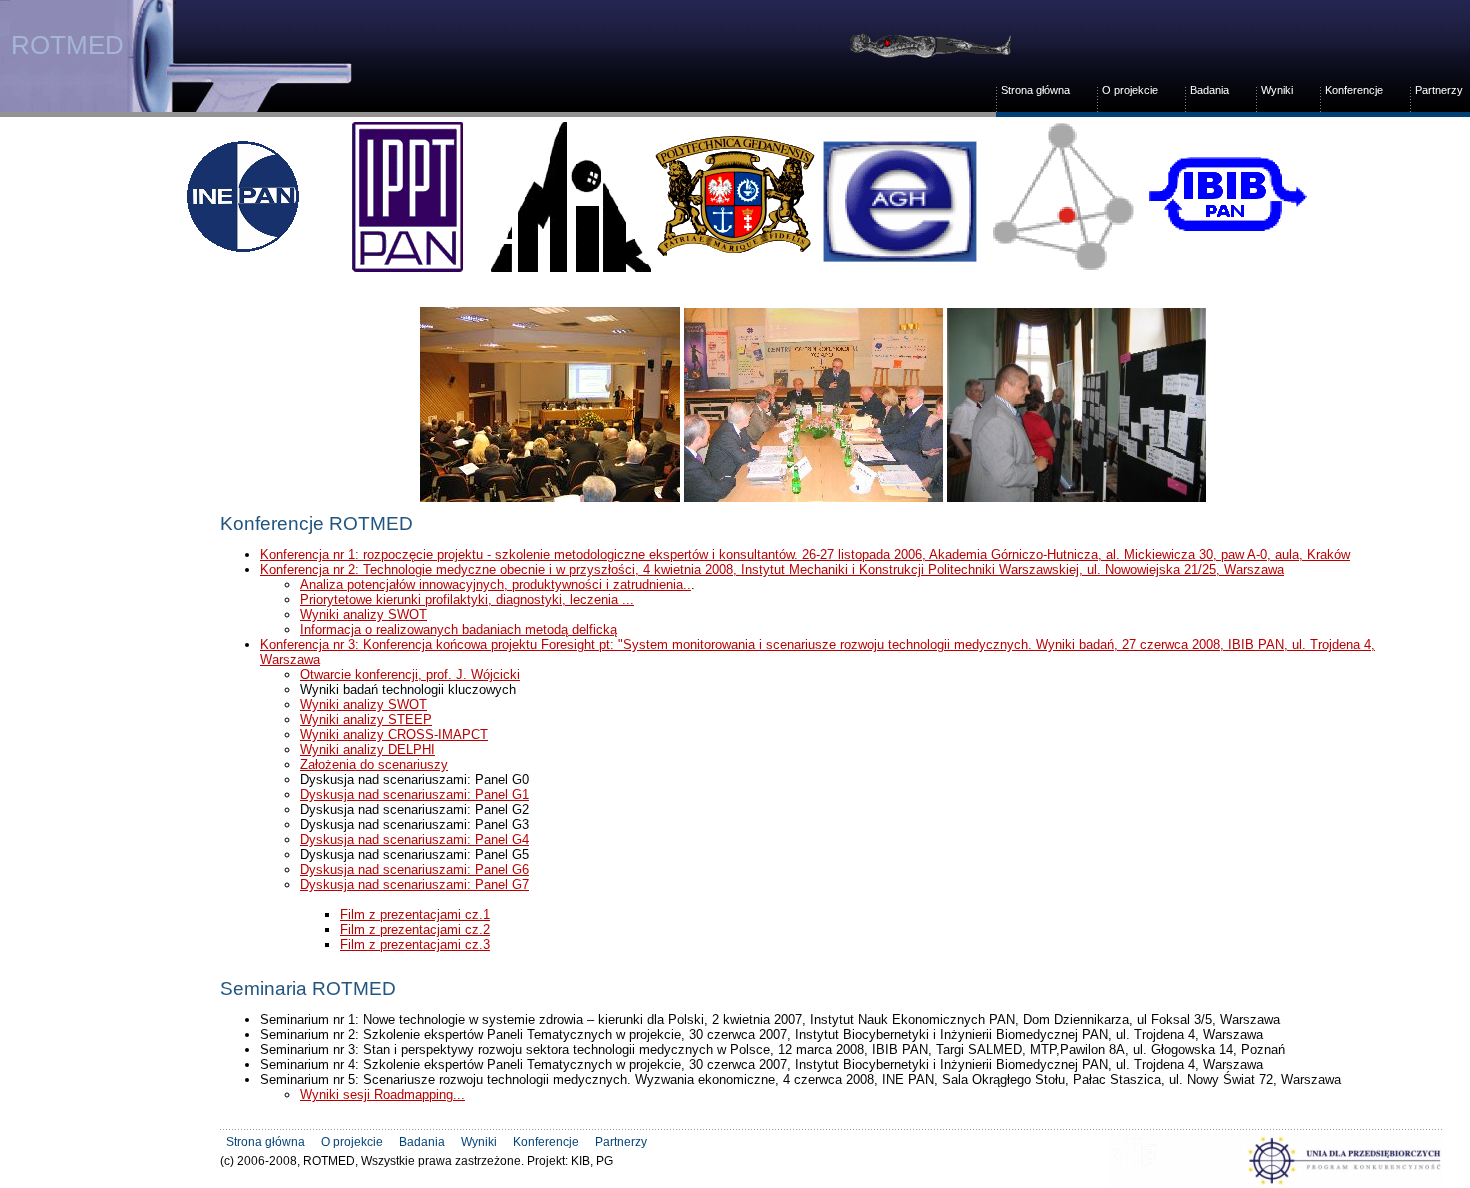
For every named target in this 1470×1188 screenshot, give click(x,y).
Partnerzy (1439, 90)
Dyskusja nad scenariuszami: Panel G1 (414, 794)
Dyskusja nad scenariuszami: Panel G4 (414, 839)
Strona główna (1035, 90)
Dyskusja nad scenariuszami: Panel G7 (414, 884)
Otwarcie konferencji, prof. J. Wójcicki (410, 674)
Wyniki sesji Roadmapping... (382, 1094)
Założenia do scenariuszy (374, 764)
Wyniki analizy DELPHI (367, 749)
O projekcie (1130, 90)
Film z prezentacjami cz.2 (415, 929)
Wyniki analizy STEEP (366, 719)
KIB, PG (592, 1161)
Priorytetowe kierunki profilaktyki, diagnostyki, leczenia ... (467, 599)
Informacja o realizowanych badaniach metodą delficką (458, 629)
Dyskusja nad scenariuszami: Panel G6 (414, 869)
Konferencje (1354, 90)
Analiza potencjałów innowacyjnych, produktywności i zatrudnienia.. (495, 584)
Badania (1209, 90)
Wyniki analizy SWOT (363, 614)
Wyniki (1277, 90)
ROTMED (62, 45)
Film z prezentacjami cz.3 (415, 944)
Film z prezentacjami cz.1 (415, 914)
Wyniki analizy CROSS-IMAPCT (394, 734)
